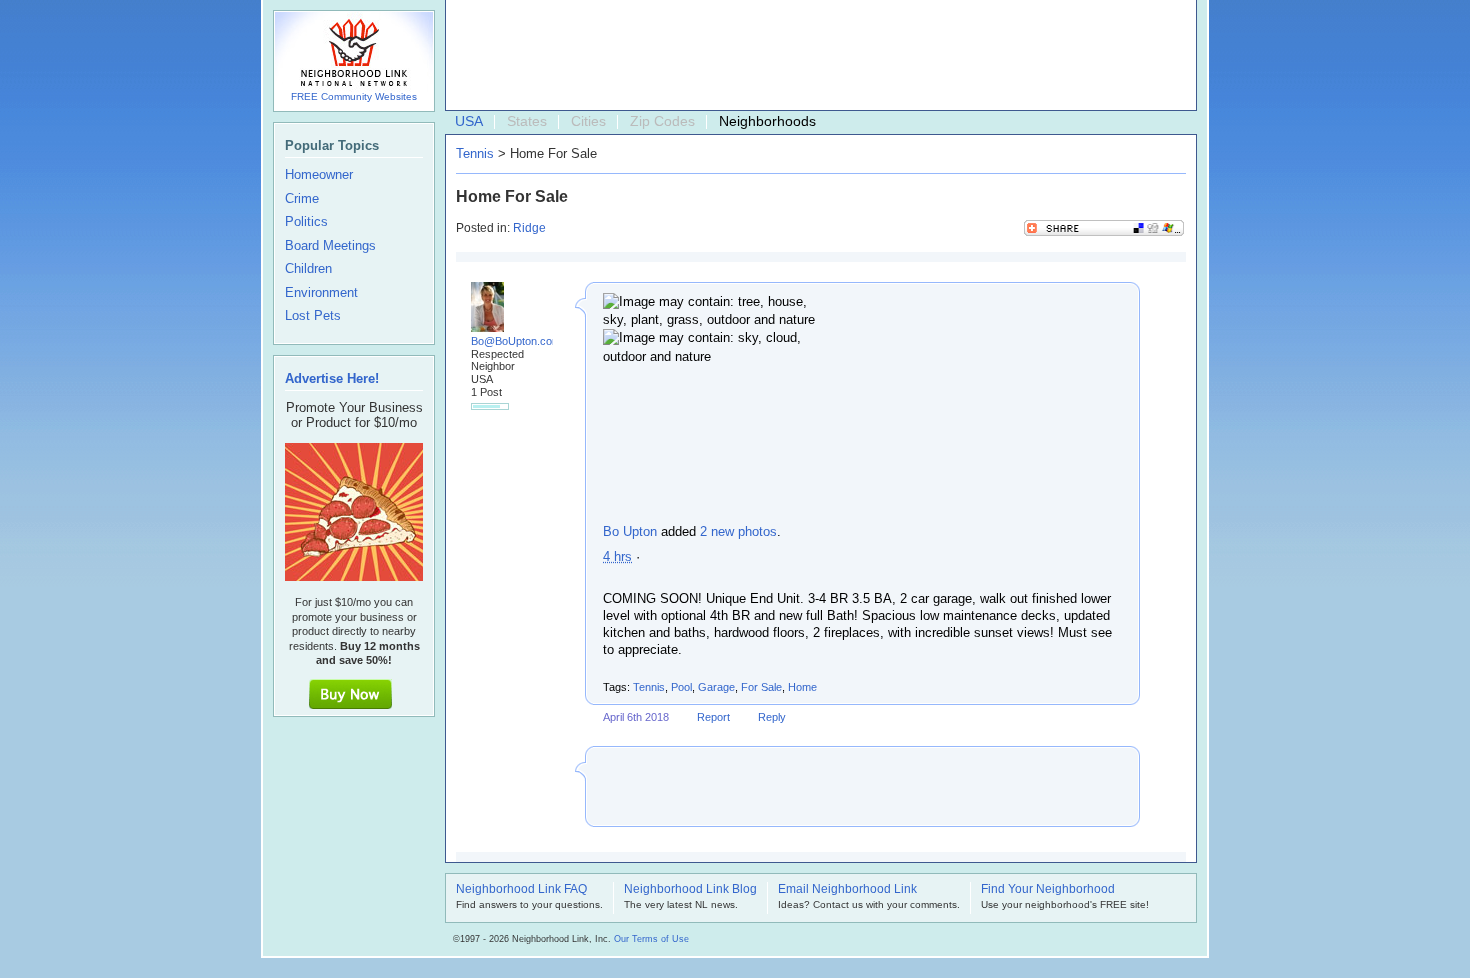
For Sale (761, 687)
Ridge (529, 228)
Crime (302, 199)
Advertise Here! (332, 378)
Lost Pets (313, 316)
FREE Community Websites (354, 96)
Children (308, 269)
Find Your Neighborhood (1048, 890)
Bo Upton (630, 531)
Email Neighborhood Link (847, 890)
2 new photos (738, 531)
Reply (772, 717)
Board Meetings (330, 246)
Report (713, 717)
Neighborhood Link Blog (690, 890)
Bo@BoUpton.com (516, 341)
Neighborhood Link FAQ (521, 890)
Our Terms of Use (651, 939)
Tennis (475, 153)
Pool (681, 687)
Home (802, 687)
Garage (716, 687)
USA (469, 121)
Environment (321, 293)
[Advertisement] (816, 56)
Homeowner (319, 175)
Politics (306, 222)
